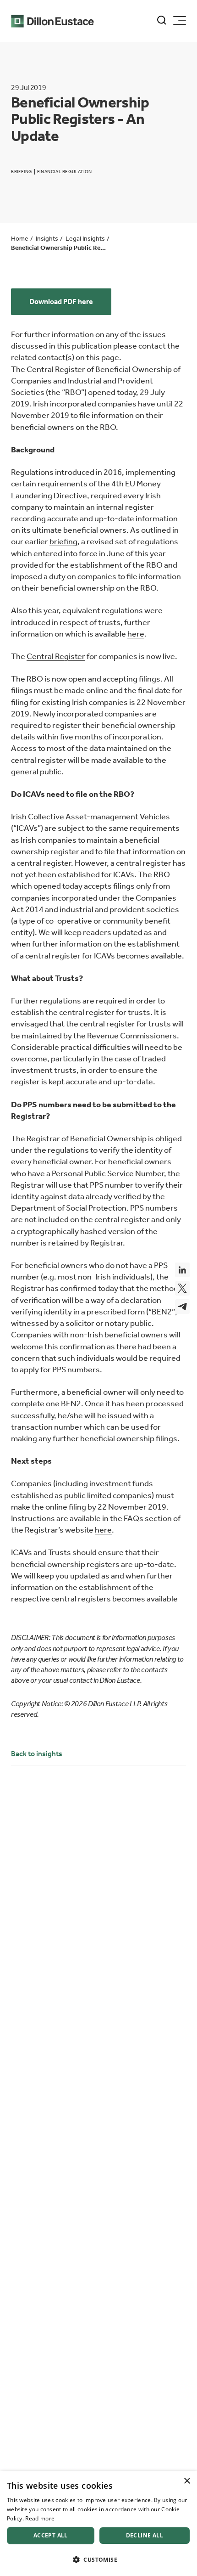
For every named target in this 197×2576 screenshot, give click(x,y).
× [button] (187, 2481)
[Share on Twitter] (182, 1288)
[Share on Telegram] (182, 1307)
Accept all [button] (51, 2535)
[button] (98, 2560)
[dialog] (98, 2524)
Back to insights (37, 1754)
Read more (40, 2518)
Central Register (56, 656)
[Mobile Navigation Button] (180, 20)
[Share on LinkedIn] (182, 1270)
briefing (63, 541)
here (136, 634)
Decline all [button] (145, 2535)
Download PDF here (61, 302)
